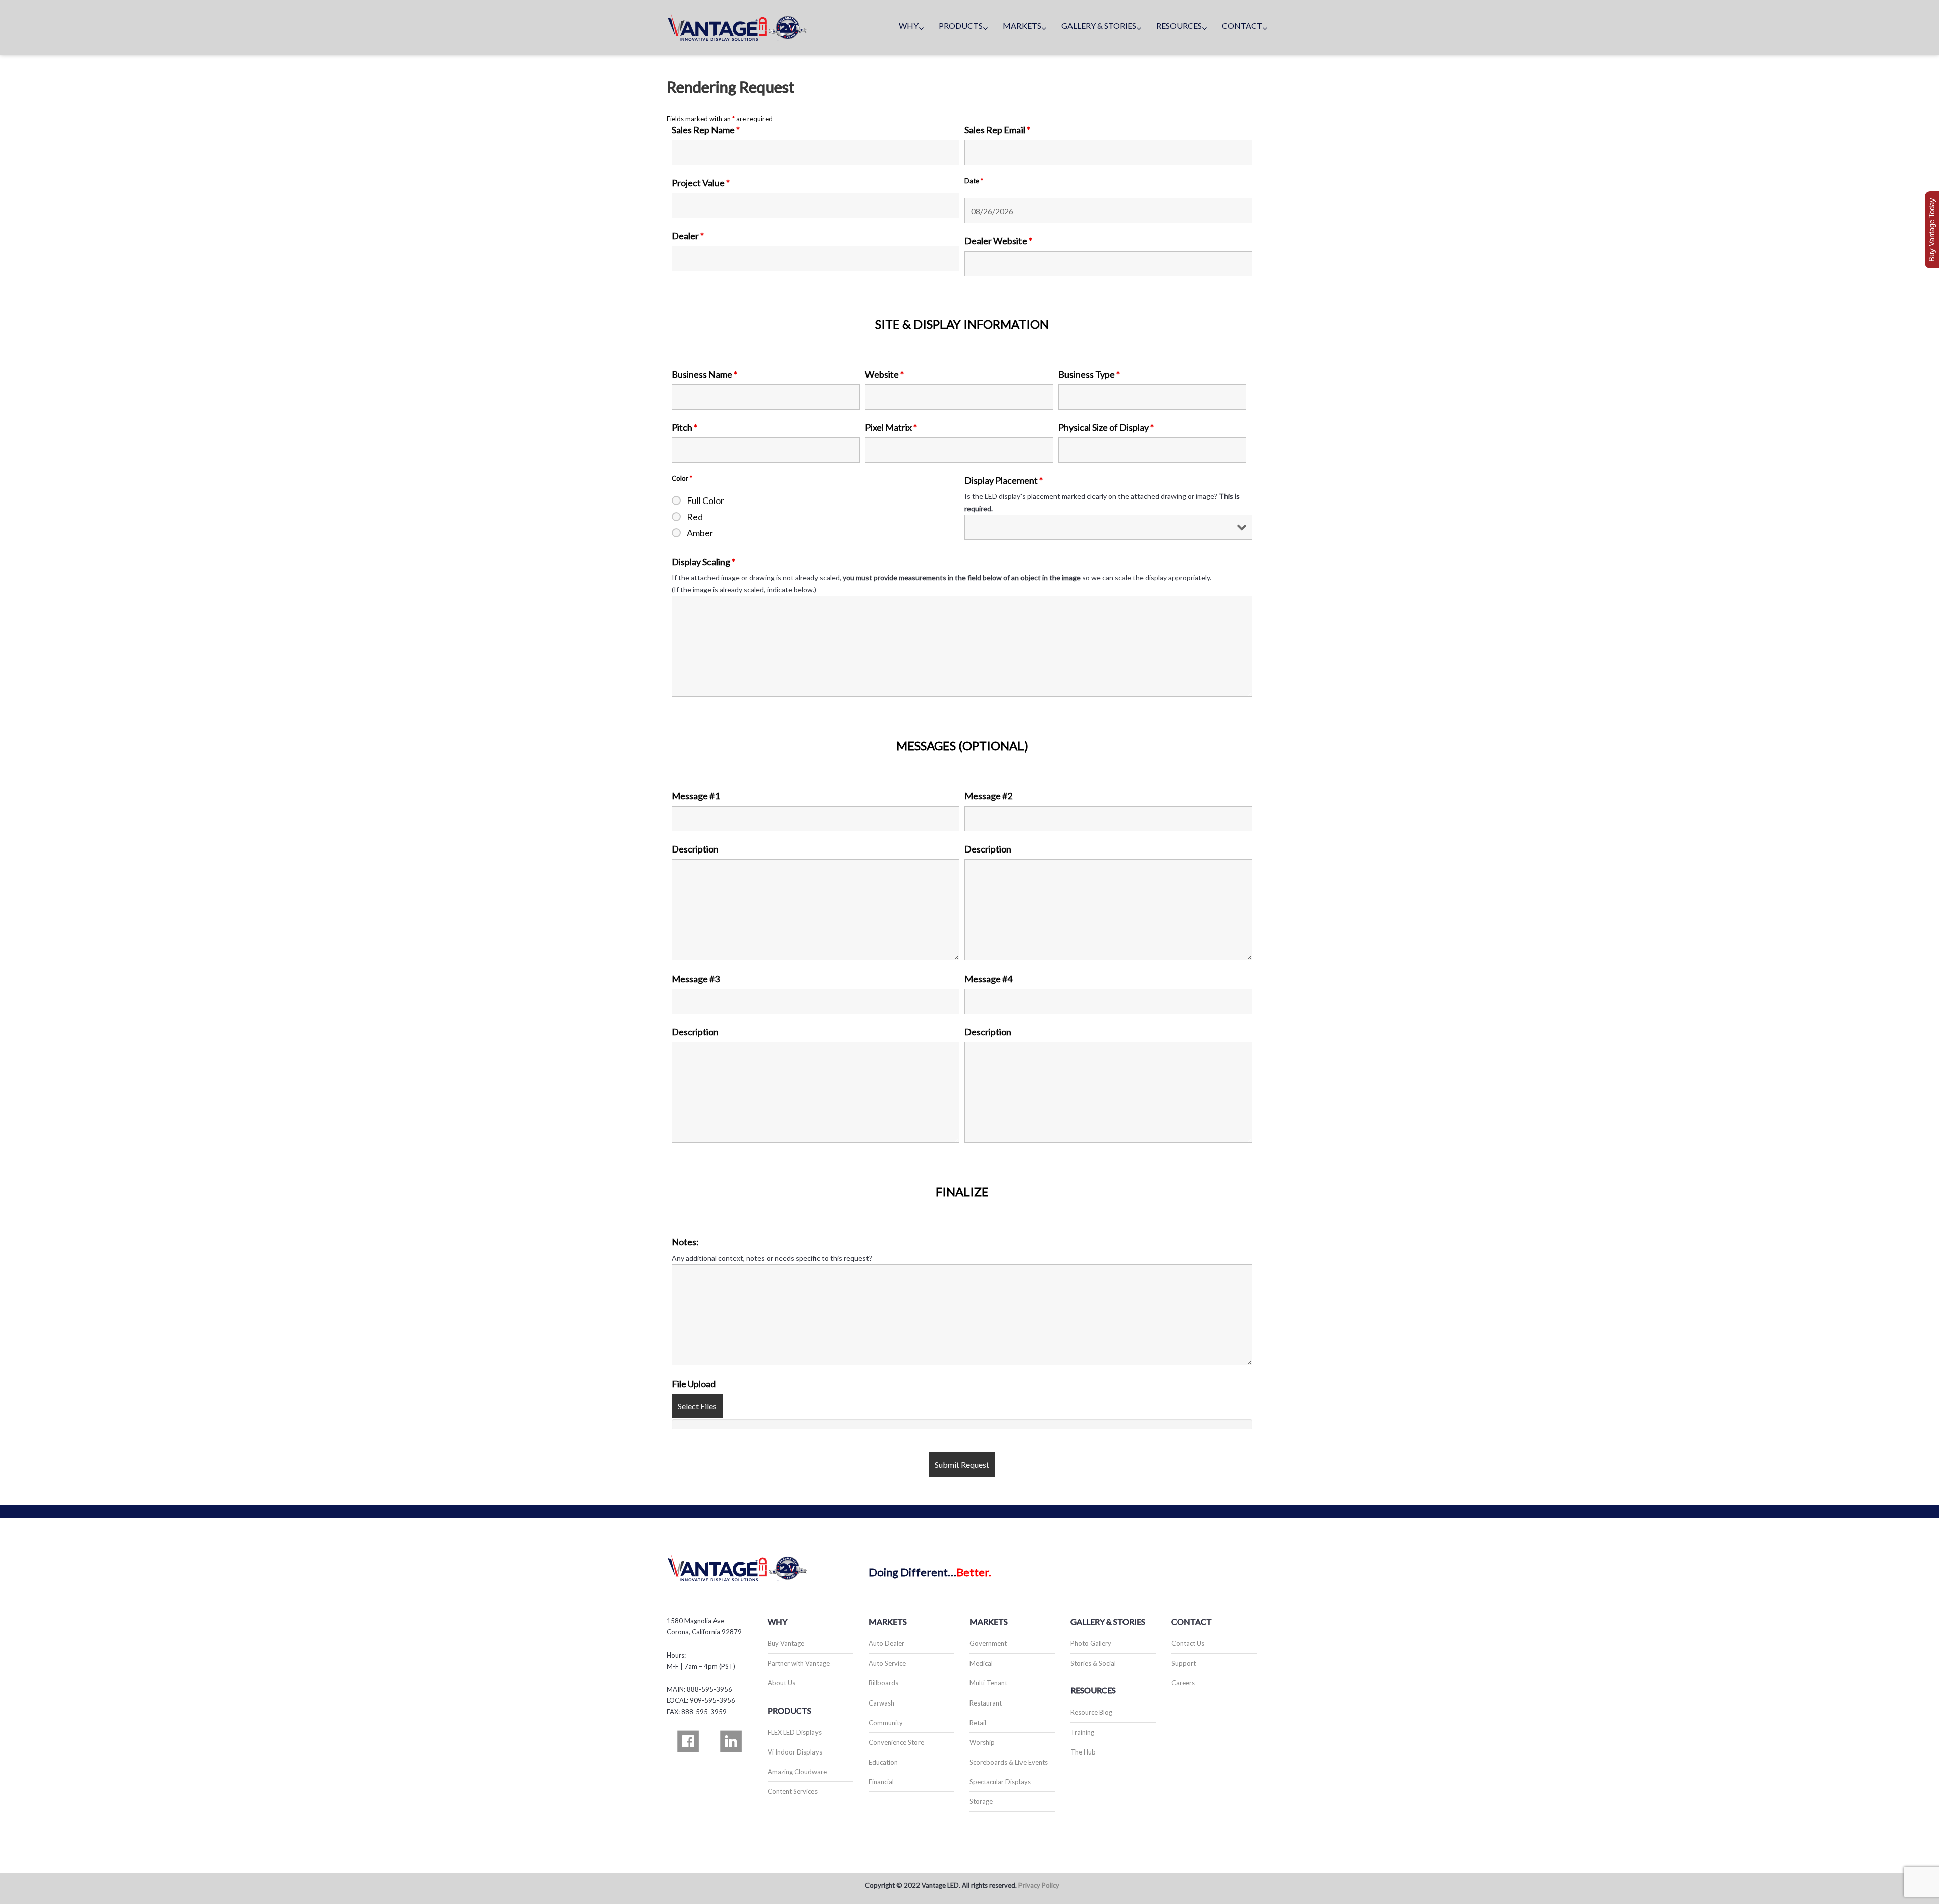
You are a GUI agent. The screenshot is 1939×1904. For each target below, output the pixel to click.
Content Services (793, 1791)
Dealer (688, 236)
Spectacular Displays (1000, 1782)
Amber (700, 533)
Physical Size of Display (1106, 427)
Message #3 (696, 979)
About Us (781, 1683)
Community (886, 1723)
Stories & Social (1093, 1663)
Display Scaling (703, 562)
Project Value (701, 183)
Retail (978, 1723)
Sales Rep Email (997, 130)
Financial (881, 1782)
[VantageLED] (737, 27)
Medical (981, 1663)
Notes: (685, 1242)
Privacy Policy (1039, 1885)
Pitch (684, 427)
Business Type (1089, 374)
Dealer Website (998, 241)
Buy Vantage (786, 1643)
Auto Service (887, 1663)
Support (1184, 1663)
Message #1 (696, 796)
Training (1082, 1732)
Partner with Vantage (799, 1663)
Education (883, 1762)
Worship (982, 1742)
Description (695, 849)
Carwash (881, 1703)
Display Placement (1004, 480)
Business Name (704, 374)
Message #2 (988, 796)
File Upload (694, 1384)
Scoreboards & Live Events (1009, 1762)
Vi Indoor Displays (795, 1752)
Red (695, 517)
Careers (1183, 1683)
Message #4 (988, 979)
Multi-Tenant (988, 1683)
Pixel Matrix (891, 427)
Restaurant (986, 1703)
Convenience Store (896, 1742)
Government (988, 1643)
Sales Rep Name (706, 130)
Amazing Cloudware (797, 1772)
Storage (981, 1801)
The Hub (1083, 1752)
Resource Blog (1091, 1712)
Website (884, 374)
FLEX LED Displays (795, 1732)
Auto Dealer (886, 1643)
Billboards (883, 1683)
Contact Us (1188, 1643)
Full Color (705, 500)
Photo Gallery (1091, 1643)
